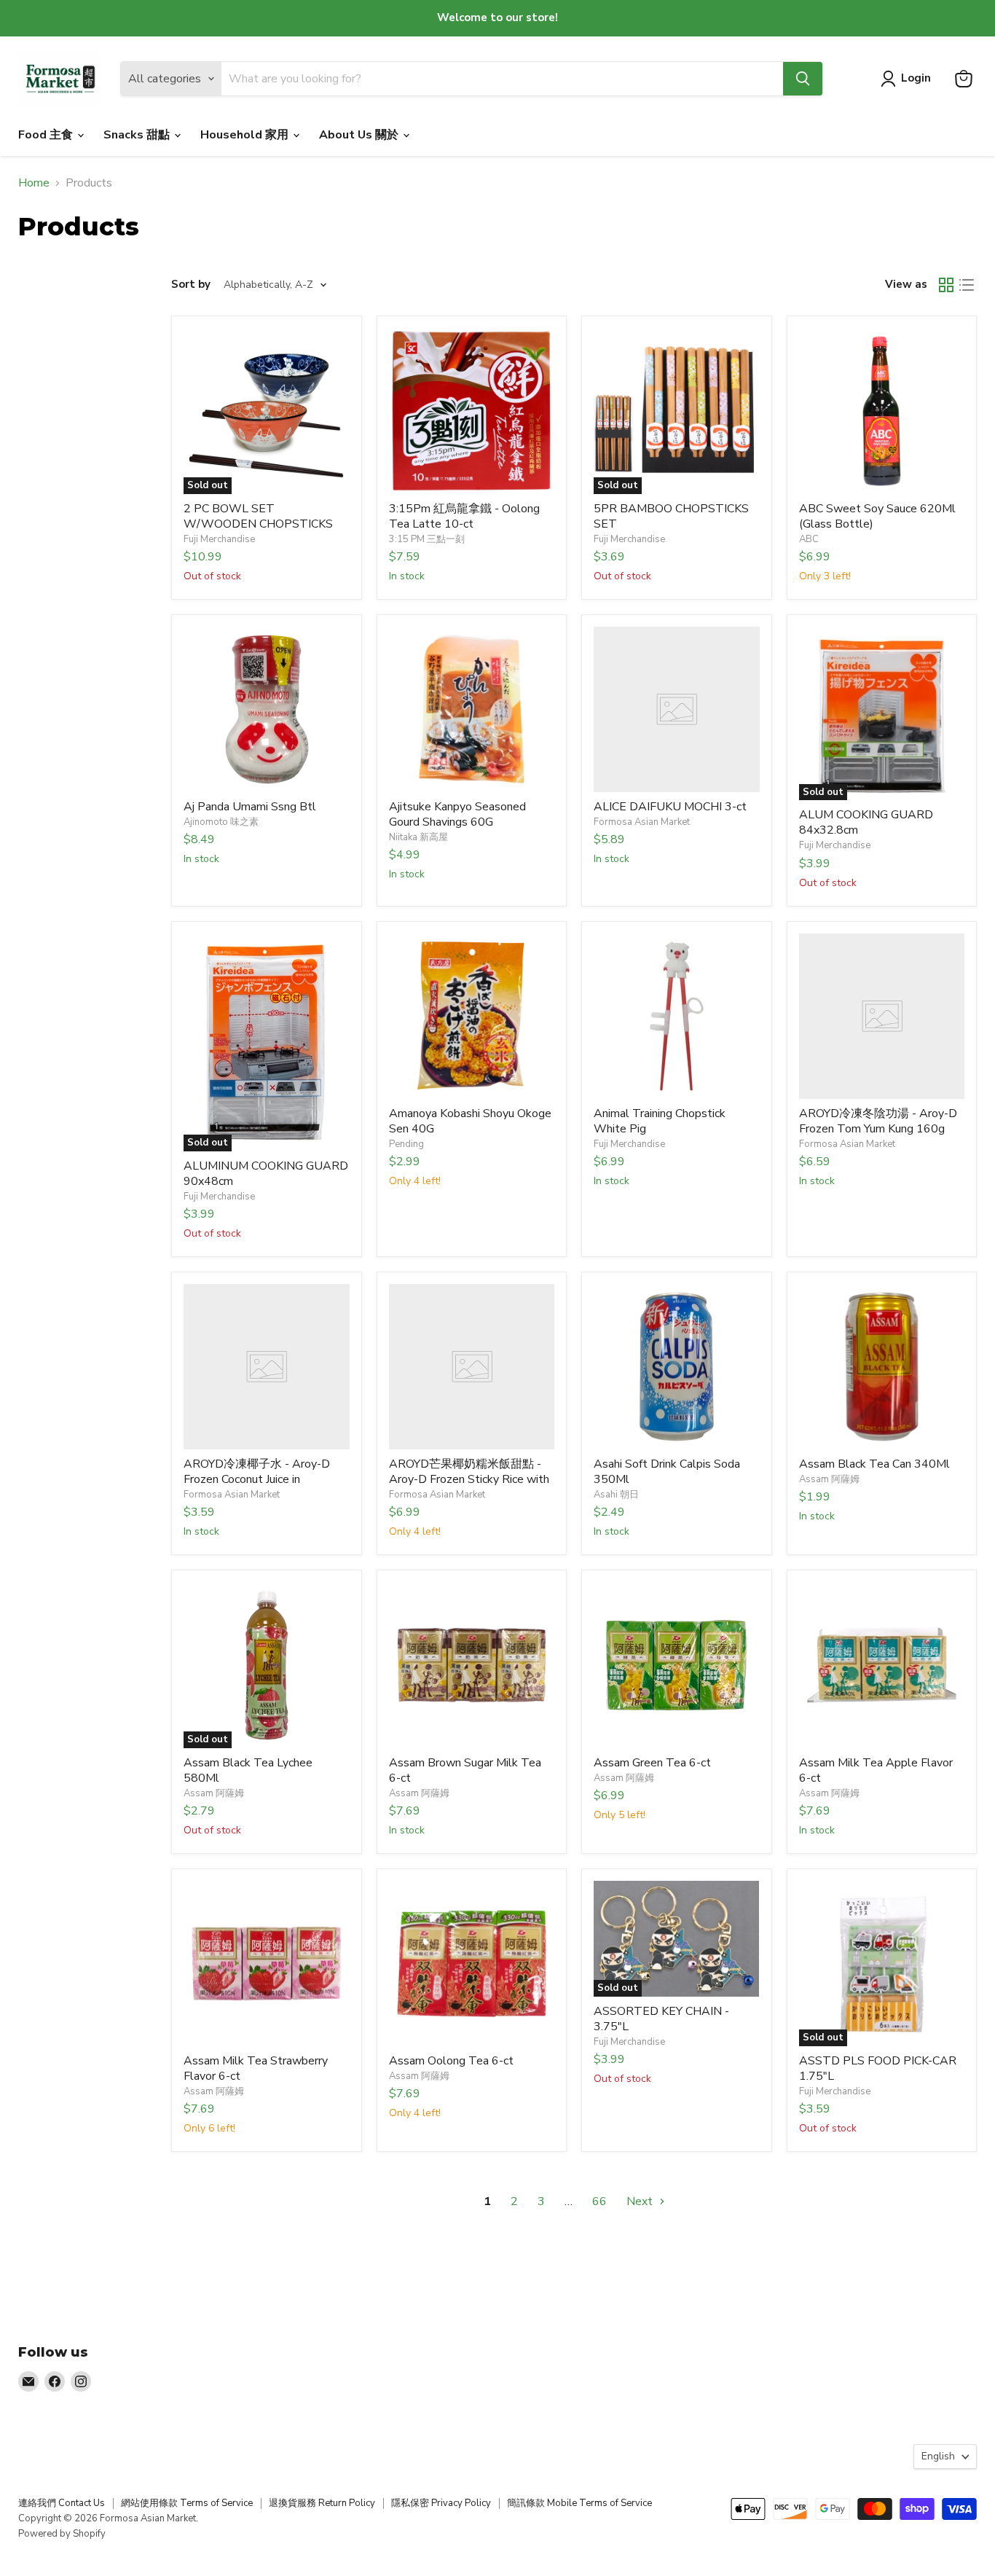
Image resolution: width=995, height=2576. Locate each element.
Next (641, 2201)
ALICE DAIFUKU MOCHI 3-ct (670, 807)
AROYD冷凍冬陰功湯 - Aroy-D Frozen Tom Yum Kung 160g (878, 1121)
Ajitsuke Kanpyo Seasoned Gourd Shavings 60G (457, 814)
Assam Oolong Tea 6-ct (451, 2061)
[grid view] (946, 285)
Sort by (191, 285)
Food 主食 (47, 135)
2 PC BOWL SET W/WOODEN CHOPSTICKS (258, 516)
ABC (809, 539)
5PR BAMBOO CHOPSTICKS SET (671, 516)
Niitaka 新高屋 (418, 837)
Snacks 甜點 (138, 135)
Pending (406, 1144)
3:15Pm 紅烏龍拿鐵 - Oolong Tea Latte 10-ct (464, 516)
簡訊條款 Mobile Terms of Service (579, 2503)
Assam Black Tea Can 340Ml (874, 1464)
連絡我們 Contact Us (62, 2503)
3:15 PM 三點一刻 (427, 539)
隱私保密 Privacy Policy (441, 2503)
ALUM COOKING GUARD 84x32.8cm (866, 822)
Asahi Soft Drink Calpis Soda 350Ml (667, 1472)
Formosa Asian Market (642, 822)
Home (34, 183)
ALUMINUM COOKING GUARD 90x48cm (266, 1174)
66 (599, 2201)
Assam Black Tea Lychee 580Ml (248, 1770)
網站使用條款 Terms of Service (187, 2503)
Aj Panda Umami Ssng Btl (250, 807)
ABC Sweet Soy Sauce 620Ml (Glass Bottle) (877, 516)
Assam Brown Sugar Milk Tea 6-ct (465, 1770)
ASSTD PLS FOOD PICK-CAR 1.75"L (878, 2068)
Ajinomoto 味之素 (221, 822)
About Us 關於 (360, 135)
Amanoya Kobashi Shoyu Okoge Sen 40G (470, 1121)
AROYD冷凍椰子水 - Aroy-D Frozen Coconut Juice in (257, 1472)
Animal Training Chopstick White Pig (660, 1121)
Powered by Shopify (62, 2534)
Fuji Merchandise (219, 539)
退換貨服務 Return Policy (322, 2503)
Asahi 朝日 (616, 1495)
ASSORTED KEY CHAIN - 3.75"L (661, 2019)
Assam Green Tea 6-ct (652, 1763)
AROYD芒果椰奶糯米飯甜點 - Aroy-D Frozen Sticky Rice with (469, 1472)
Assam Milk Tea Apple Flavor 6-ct (876, 1770)
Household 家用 (246, 135)
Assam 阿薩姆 (829, 1479)
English (938, 2456)
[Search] (803, 79)
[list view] (967, 285)
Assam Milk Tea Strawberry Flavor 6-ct (256, 2068)
